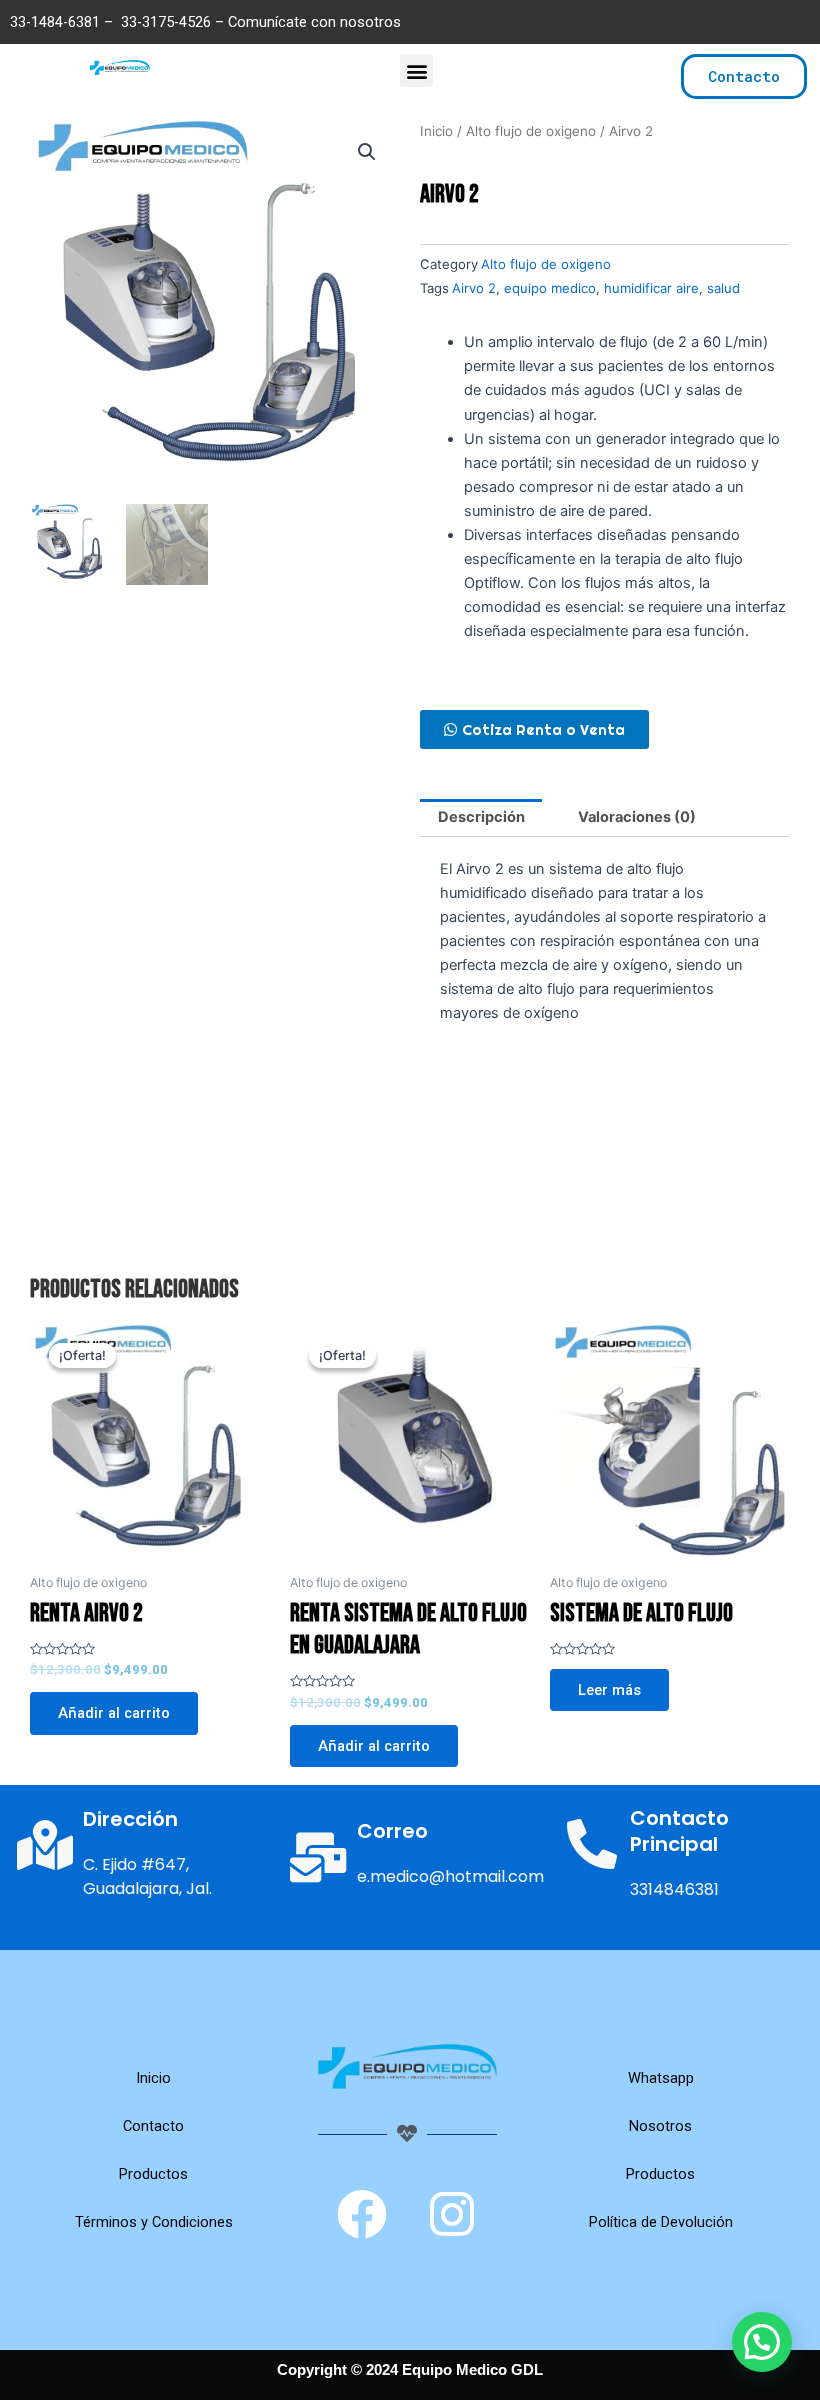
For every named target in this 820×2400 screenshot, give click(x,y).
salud (723, 288)
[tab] (481, 818)
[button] (416, 70)
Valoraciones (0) (637, 817)
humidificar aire (651, 288)
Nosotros (660, 2126)
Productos (153, 2174)
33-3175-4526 (166, 22)
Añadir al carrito (114, 1713)
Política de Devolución (661, 2222)
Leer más (609, 1690)
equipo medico (550, 288)
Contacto (153, 2126)
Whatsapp (661, 2078)
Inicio (436, 131)
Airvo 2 (474, 288)
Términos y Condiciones (154, 2222)
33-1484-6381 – (63, 22)
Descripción (481, 817)
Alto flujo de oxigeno (531, 131)
